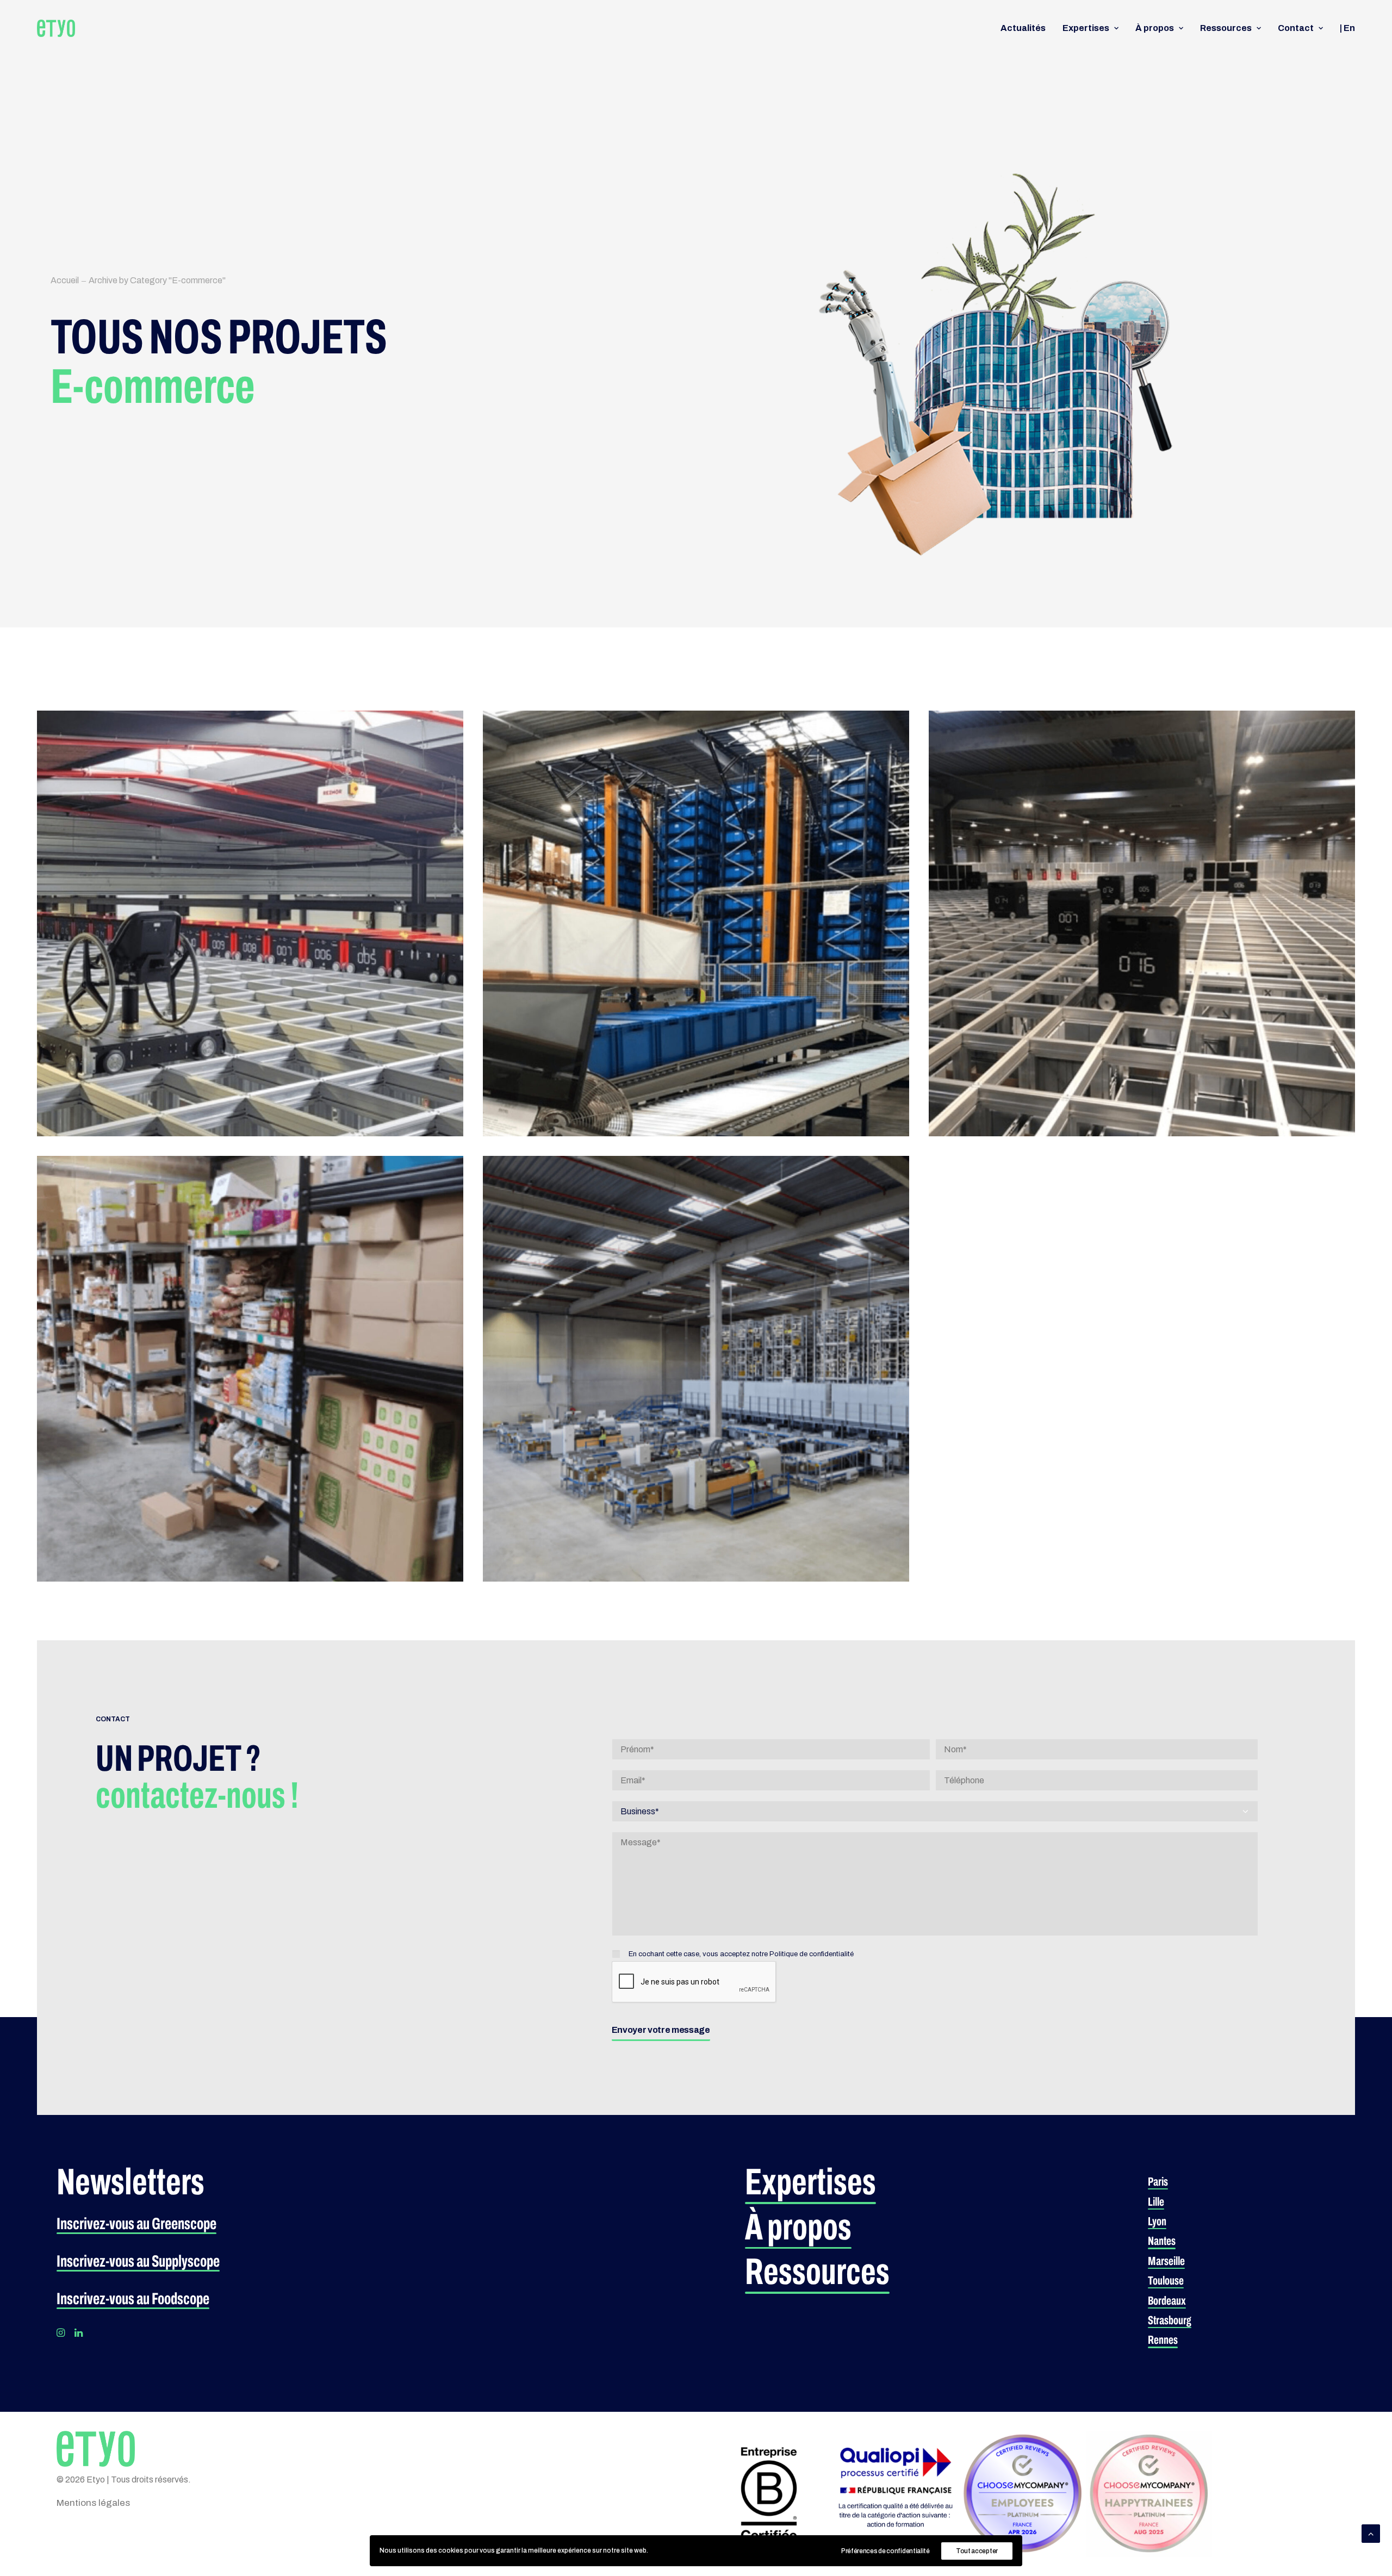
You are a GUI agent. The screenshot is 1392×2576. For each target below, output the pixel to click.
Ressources (1226, 28)
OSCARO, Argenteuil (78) (589, 1315)
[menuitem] (1027, 28)
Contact (1296, 28)
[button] (136, 2224)
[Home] (96, 2449)
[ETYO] (56, 28)
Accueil (65, 280)
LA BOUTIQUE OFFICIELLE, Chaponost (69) (192, 869)
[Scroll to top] (1371, 2533)
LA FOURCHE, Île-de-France (150, 1305)
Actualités (1023, 28)
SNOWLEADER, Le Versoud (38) (1053, 861)
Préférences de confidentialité (885, 2551)
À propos (1155, 28)
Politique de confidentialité (812, 1954)
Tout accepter (977, 2551)
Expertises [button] (1086, 28)
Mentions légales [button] (93, 2503)
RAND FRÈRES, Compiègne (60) (607, 861)
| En (1347, 28)
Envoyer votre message (661, 2030)
